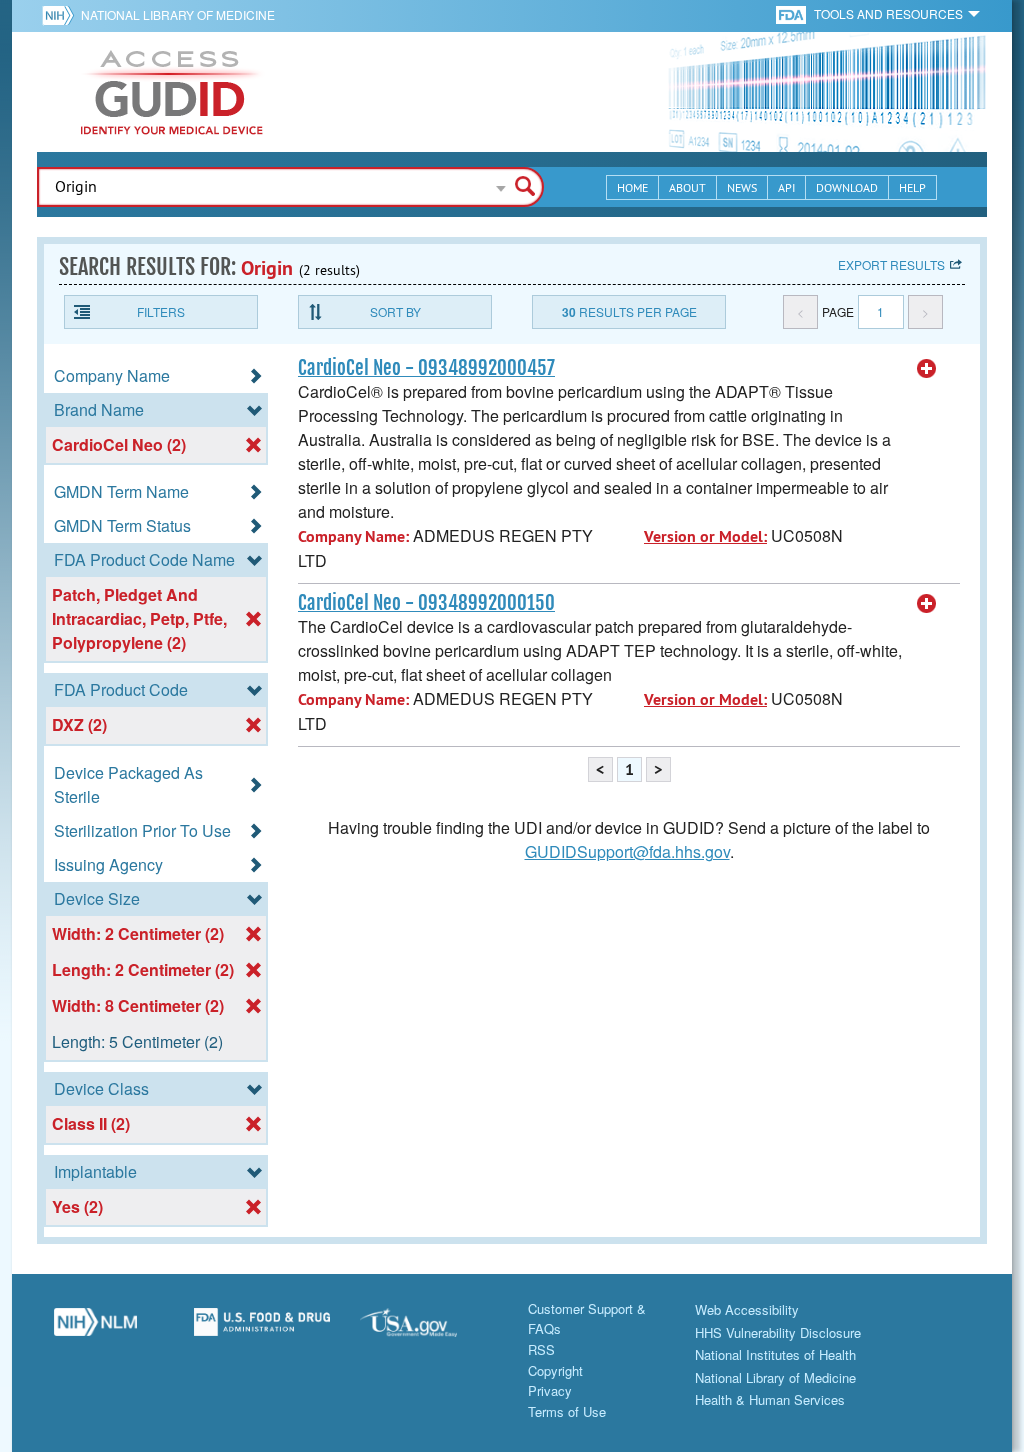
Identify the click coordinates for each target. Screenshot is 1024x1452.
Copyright (555, 1370)
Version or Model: (705, 536)
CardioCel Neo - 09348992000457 (426, 368)
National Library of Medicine (178, 14)
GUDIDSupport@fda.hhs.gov (627, 851)
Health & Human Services (770, 1399)
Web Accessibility (747, 1309)
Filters (161, 311)
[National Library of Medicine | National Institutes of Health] (95, 1330)
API (786, 187)
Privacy (550, 1390)
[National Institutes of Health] (61, 15)
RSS (541, 1349)
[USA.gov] (428, 1330)
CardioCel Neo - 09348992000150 (426, 603)
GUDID (172, 92)
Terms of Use (567, 1411)
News (742, 187)
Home (632, 187)
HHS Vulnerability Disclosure (778, 1332)
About (687, 187)
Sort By (395, 311)
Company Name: (353, 536)
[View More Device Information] (927, 369)
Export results (891, 264)
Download (847, 187)
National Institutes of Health (775, 1354)
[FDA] (792, 13)
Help (912, 187)
